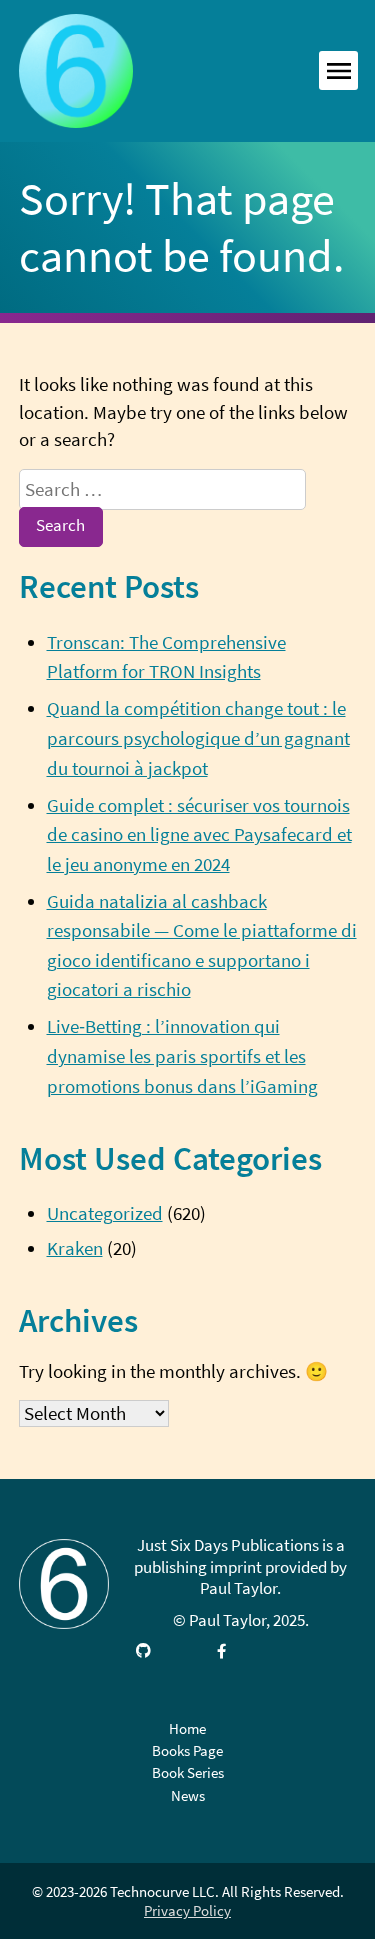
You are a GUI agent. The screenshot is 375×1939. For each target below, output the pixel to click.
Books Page (187, 1750)
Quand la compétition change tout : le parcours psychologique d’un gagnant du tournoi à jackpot (198, 738)
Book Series (188, 1772)
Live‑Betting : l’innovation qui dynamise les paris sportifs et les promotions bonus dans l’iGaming (182, 1056)
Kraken (75, 1248)
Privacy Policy (187, 1910)
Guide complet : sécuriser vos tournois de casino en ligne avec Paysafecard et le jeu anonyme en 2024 (199, 835)
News (188, 1795)
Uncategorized (105, 1213)
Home (187, 1728)
